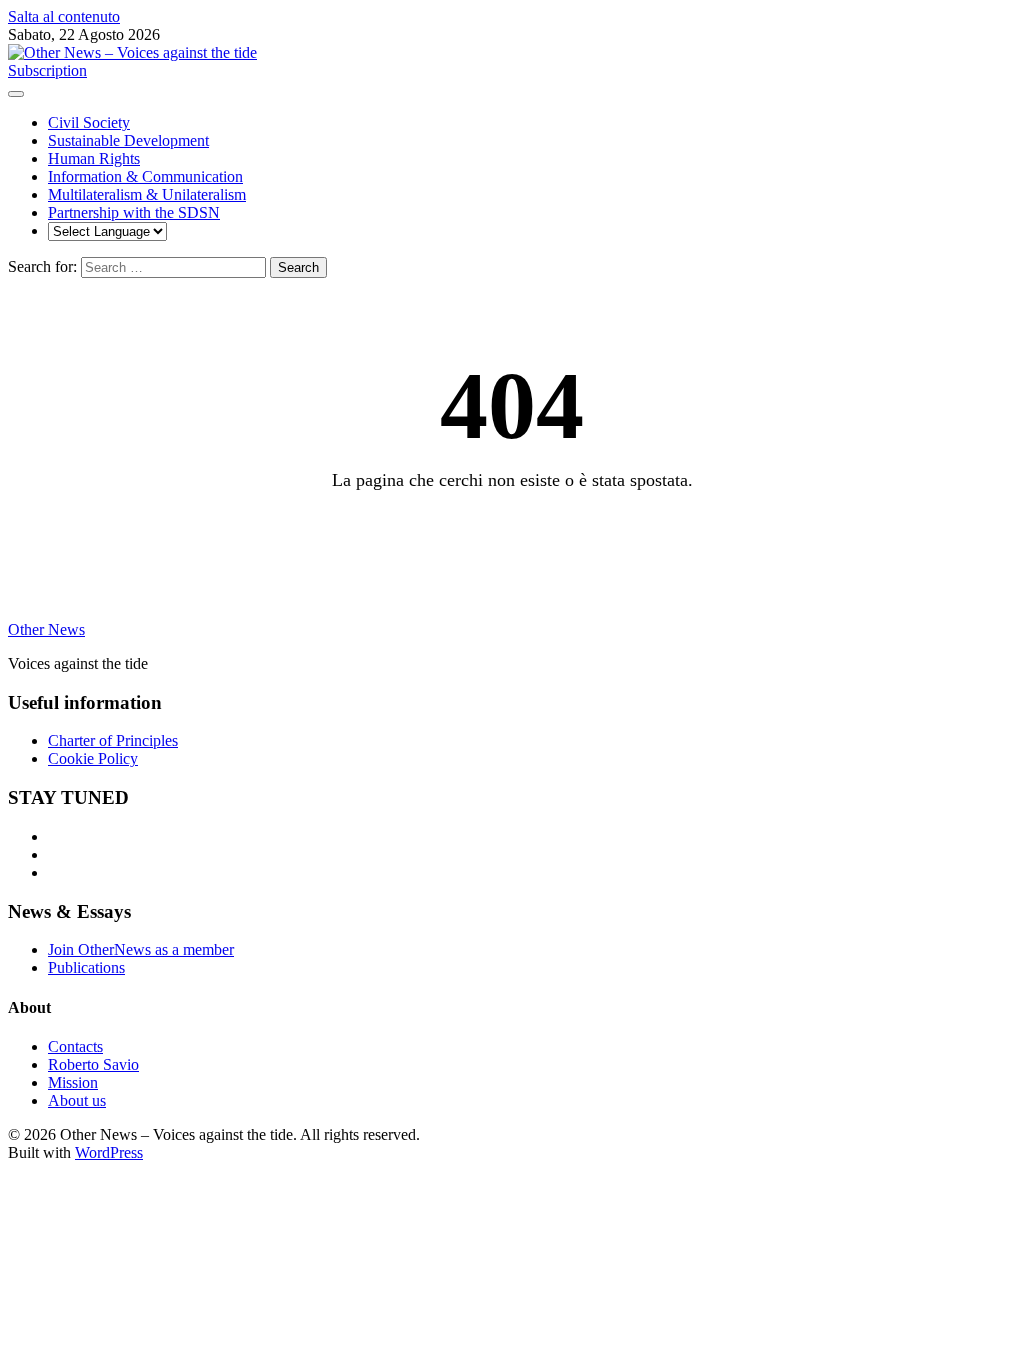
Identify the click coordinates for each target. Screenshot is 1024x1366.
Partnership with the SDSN (134, 212)
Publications (86, 967)
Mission (73, 1082)
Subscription (47, 70)
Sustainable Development (128, 140)
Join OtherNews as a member (141, 949)
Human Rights (94, 158)
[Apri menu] (16, 94)
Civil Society (89, 122)
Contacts (75, 1046)
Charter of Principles (113, 740)
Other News (46, 629)
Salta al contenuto (64, 16)
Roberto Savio (93, 1064)
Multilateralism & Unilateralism (147, 194)
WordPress (109, 1152)
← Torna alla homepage (512, 532)
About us (77, 1100)
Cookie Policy (93, 758)
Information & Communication (145, 176)
